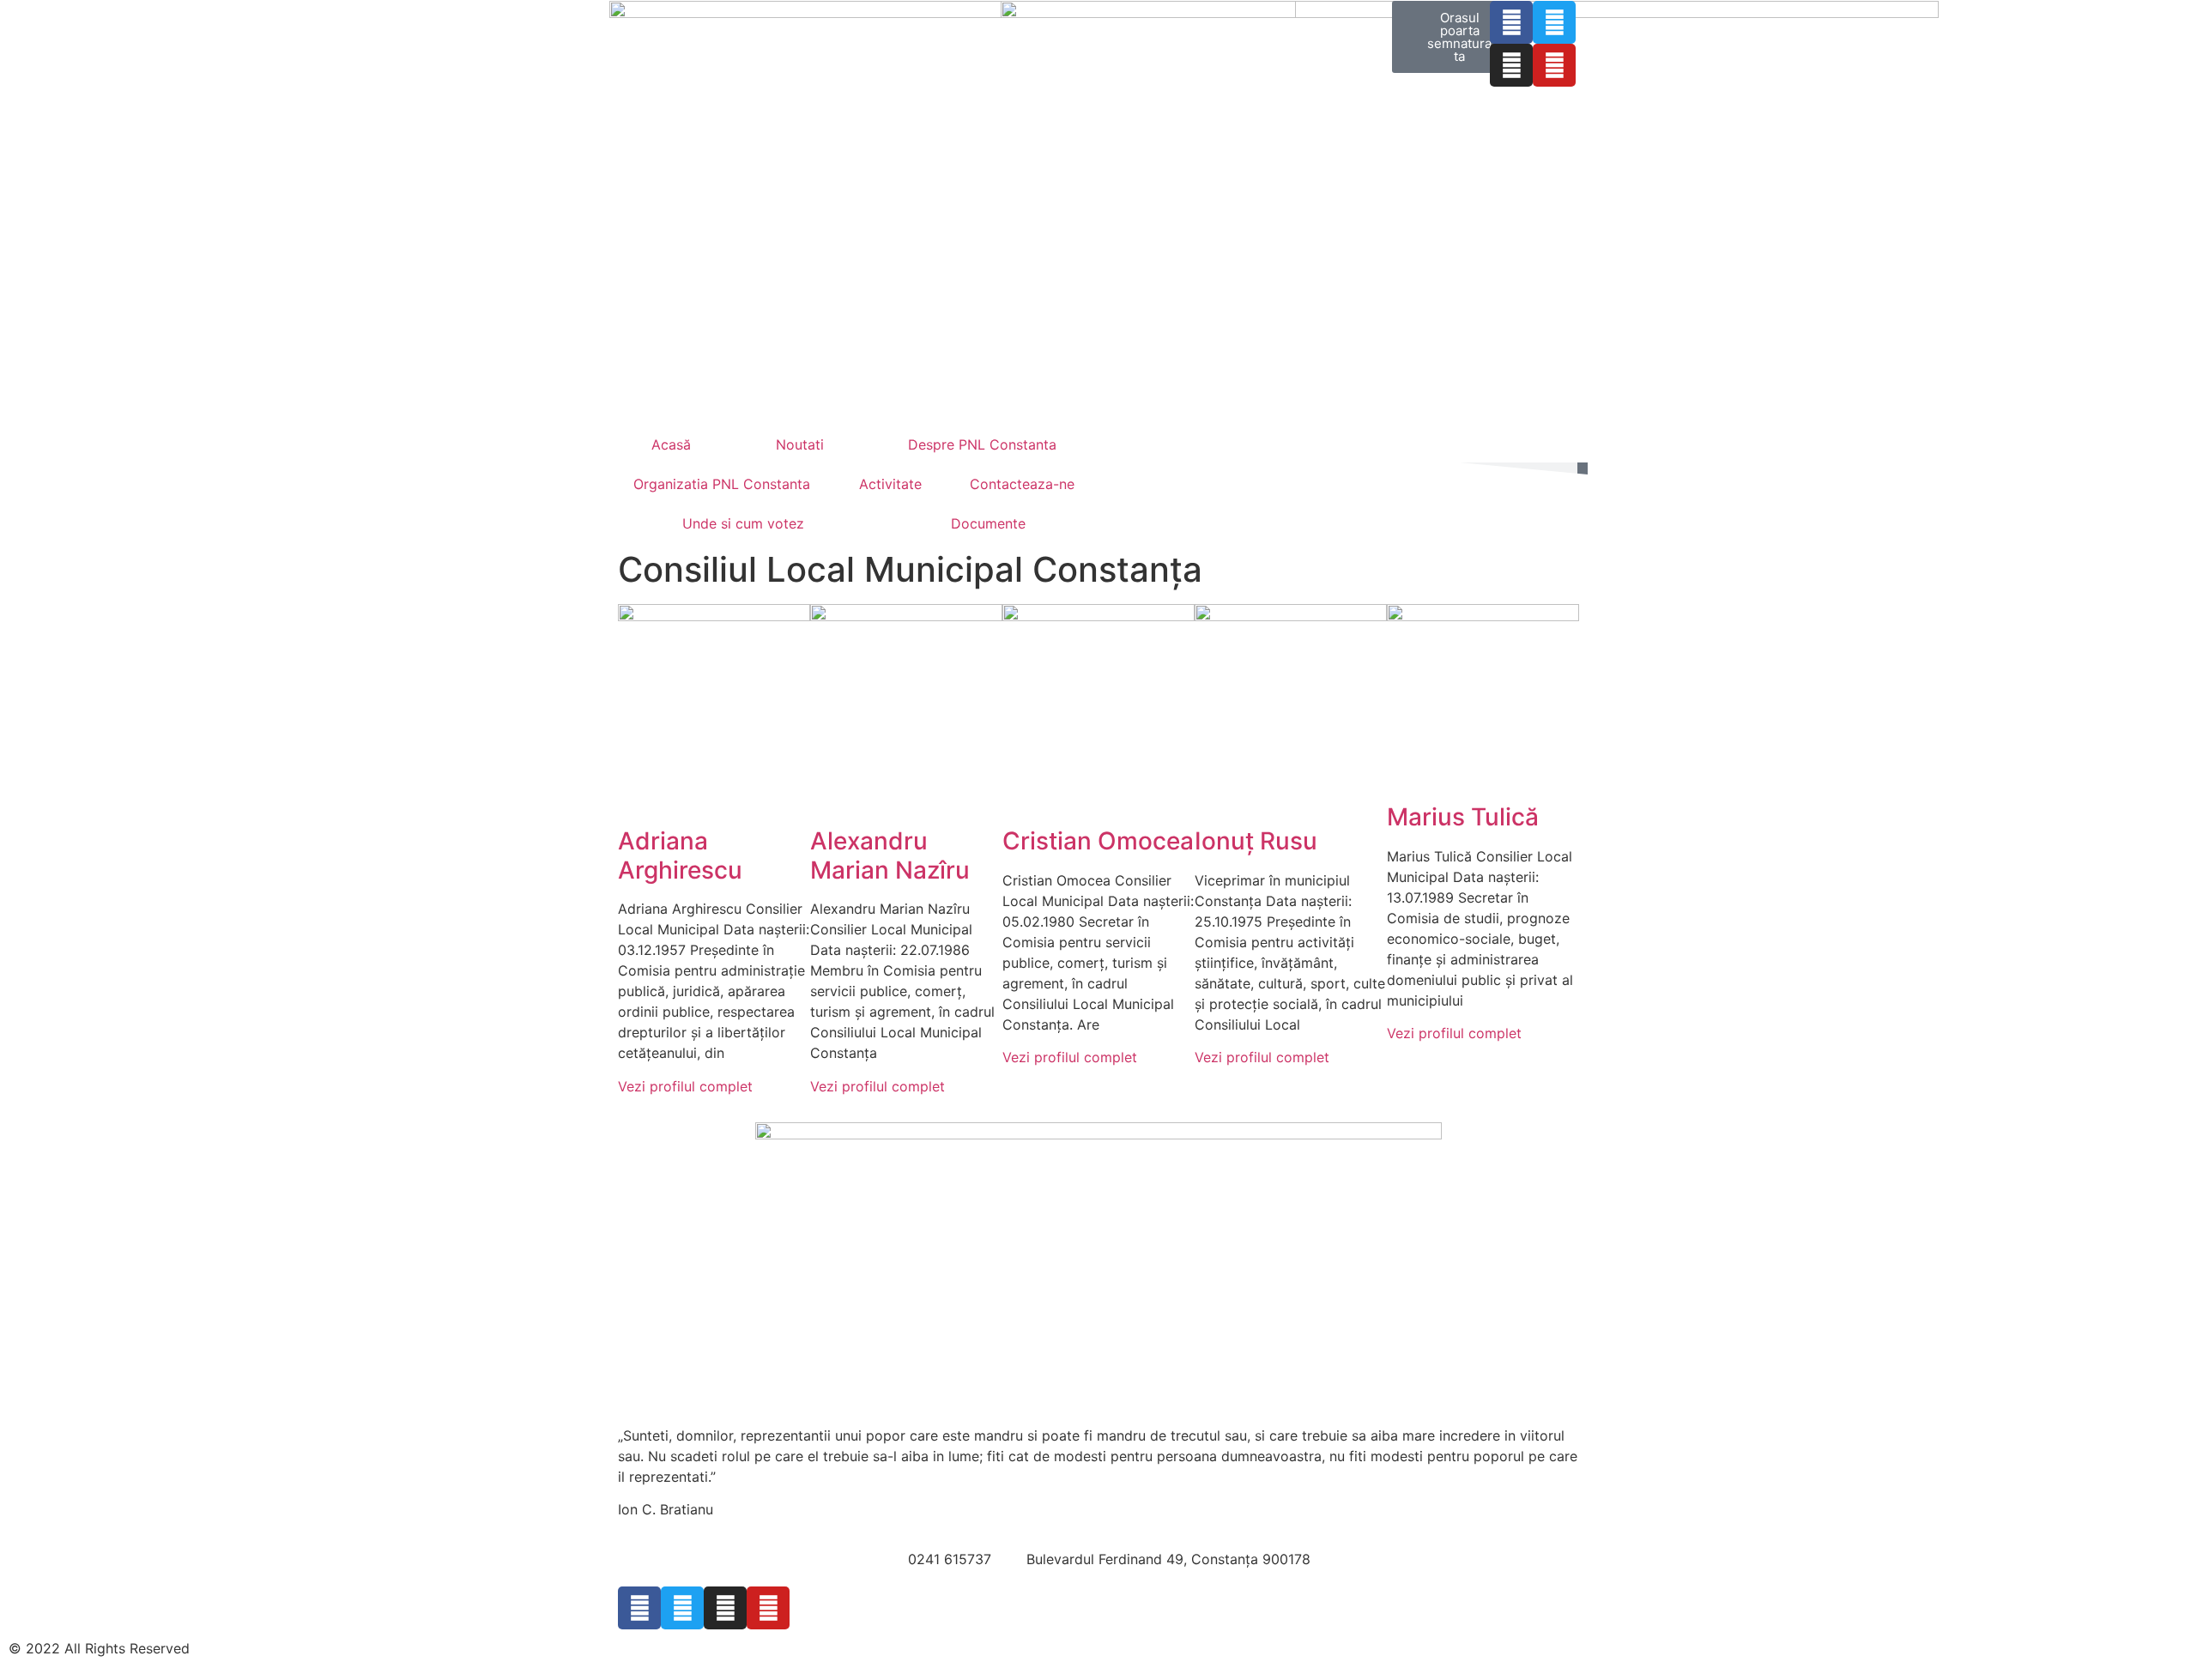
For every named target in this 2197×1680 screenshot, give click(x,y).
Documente (988, 523)
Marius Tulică (1463, 817)
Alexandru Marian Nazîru (890, 855)
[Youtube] (1554, 65)
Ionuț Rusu (1256, 841)
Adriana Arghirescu (680, 855)
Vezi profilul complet (685, 1086)
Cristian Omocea (1098, 841)
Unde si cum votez (743, 523)
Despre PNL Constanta (982, 444)
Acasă (671, 444)
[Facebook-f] (1511, 22)
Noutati (800, 444)
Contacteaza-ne (1022, 484)
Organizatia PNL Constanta (722, 484)
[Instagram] (1511, 65)
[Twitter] (1554, 22)
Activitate (890, 484)
